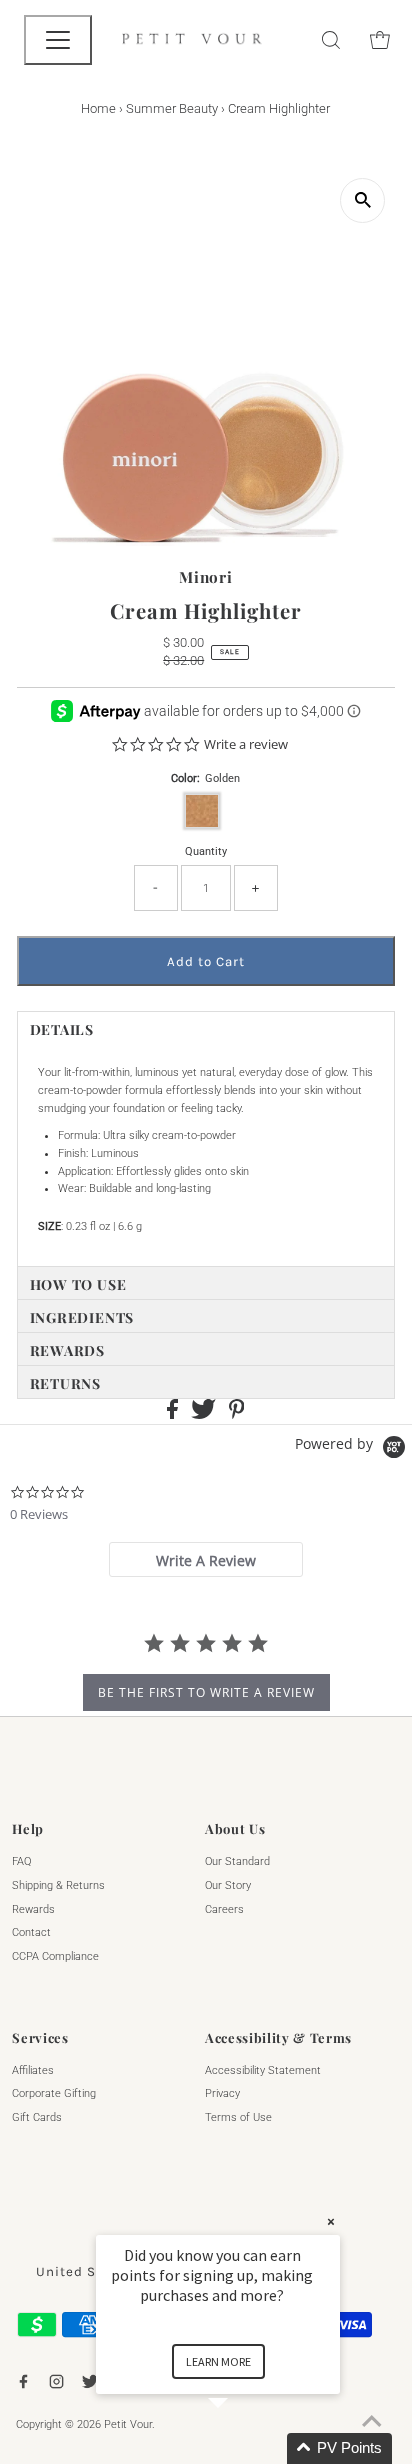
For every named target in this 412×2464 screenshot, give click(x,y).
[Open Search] (331, 40)
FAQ (21, 1861)
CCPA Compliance (55, 1956)
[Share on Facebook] (174, 1415)
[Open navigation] (58, 40)
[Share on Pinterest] (237, 1415)
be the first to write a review (206, 1692)
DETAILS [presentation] (62, 1029)
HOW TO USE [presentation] (78, 1284)
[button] (242, 2448)
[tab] (206, 1027)
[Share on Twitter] (205, 1415)
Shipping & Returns (58, 1885)
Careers (224, 1909)
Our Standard (237, 1861)
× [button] (331, 2221)
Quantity (206, 851)
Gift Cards (37, 2117)
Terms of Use (238, 2117)
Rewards (33, 1909)
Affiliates (33, 2070)
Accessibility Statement (263, 2070)
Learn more (218, 2361)
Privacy (222, 2093)
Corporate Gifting (54, 2093)
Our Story (228, 1885)
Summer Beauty (172, 108)
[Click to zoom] (362, 200)
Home (98, 108)
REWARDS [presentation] (67, 1350)
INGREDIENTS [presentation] (82, 1317)
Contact (31, 1932)
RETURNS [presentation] (65, 1383)
